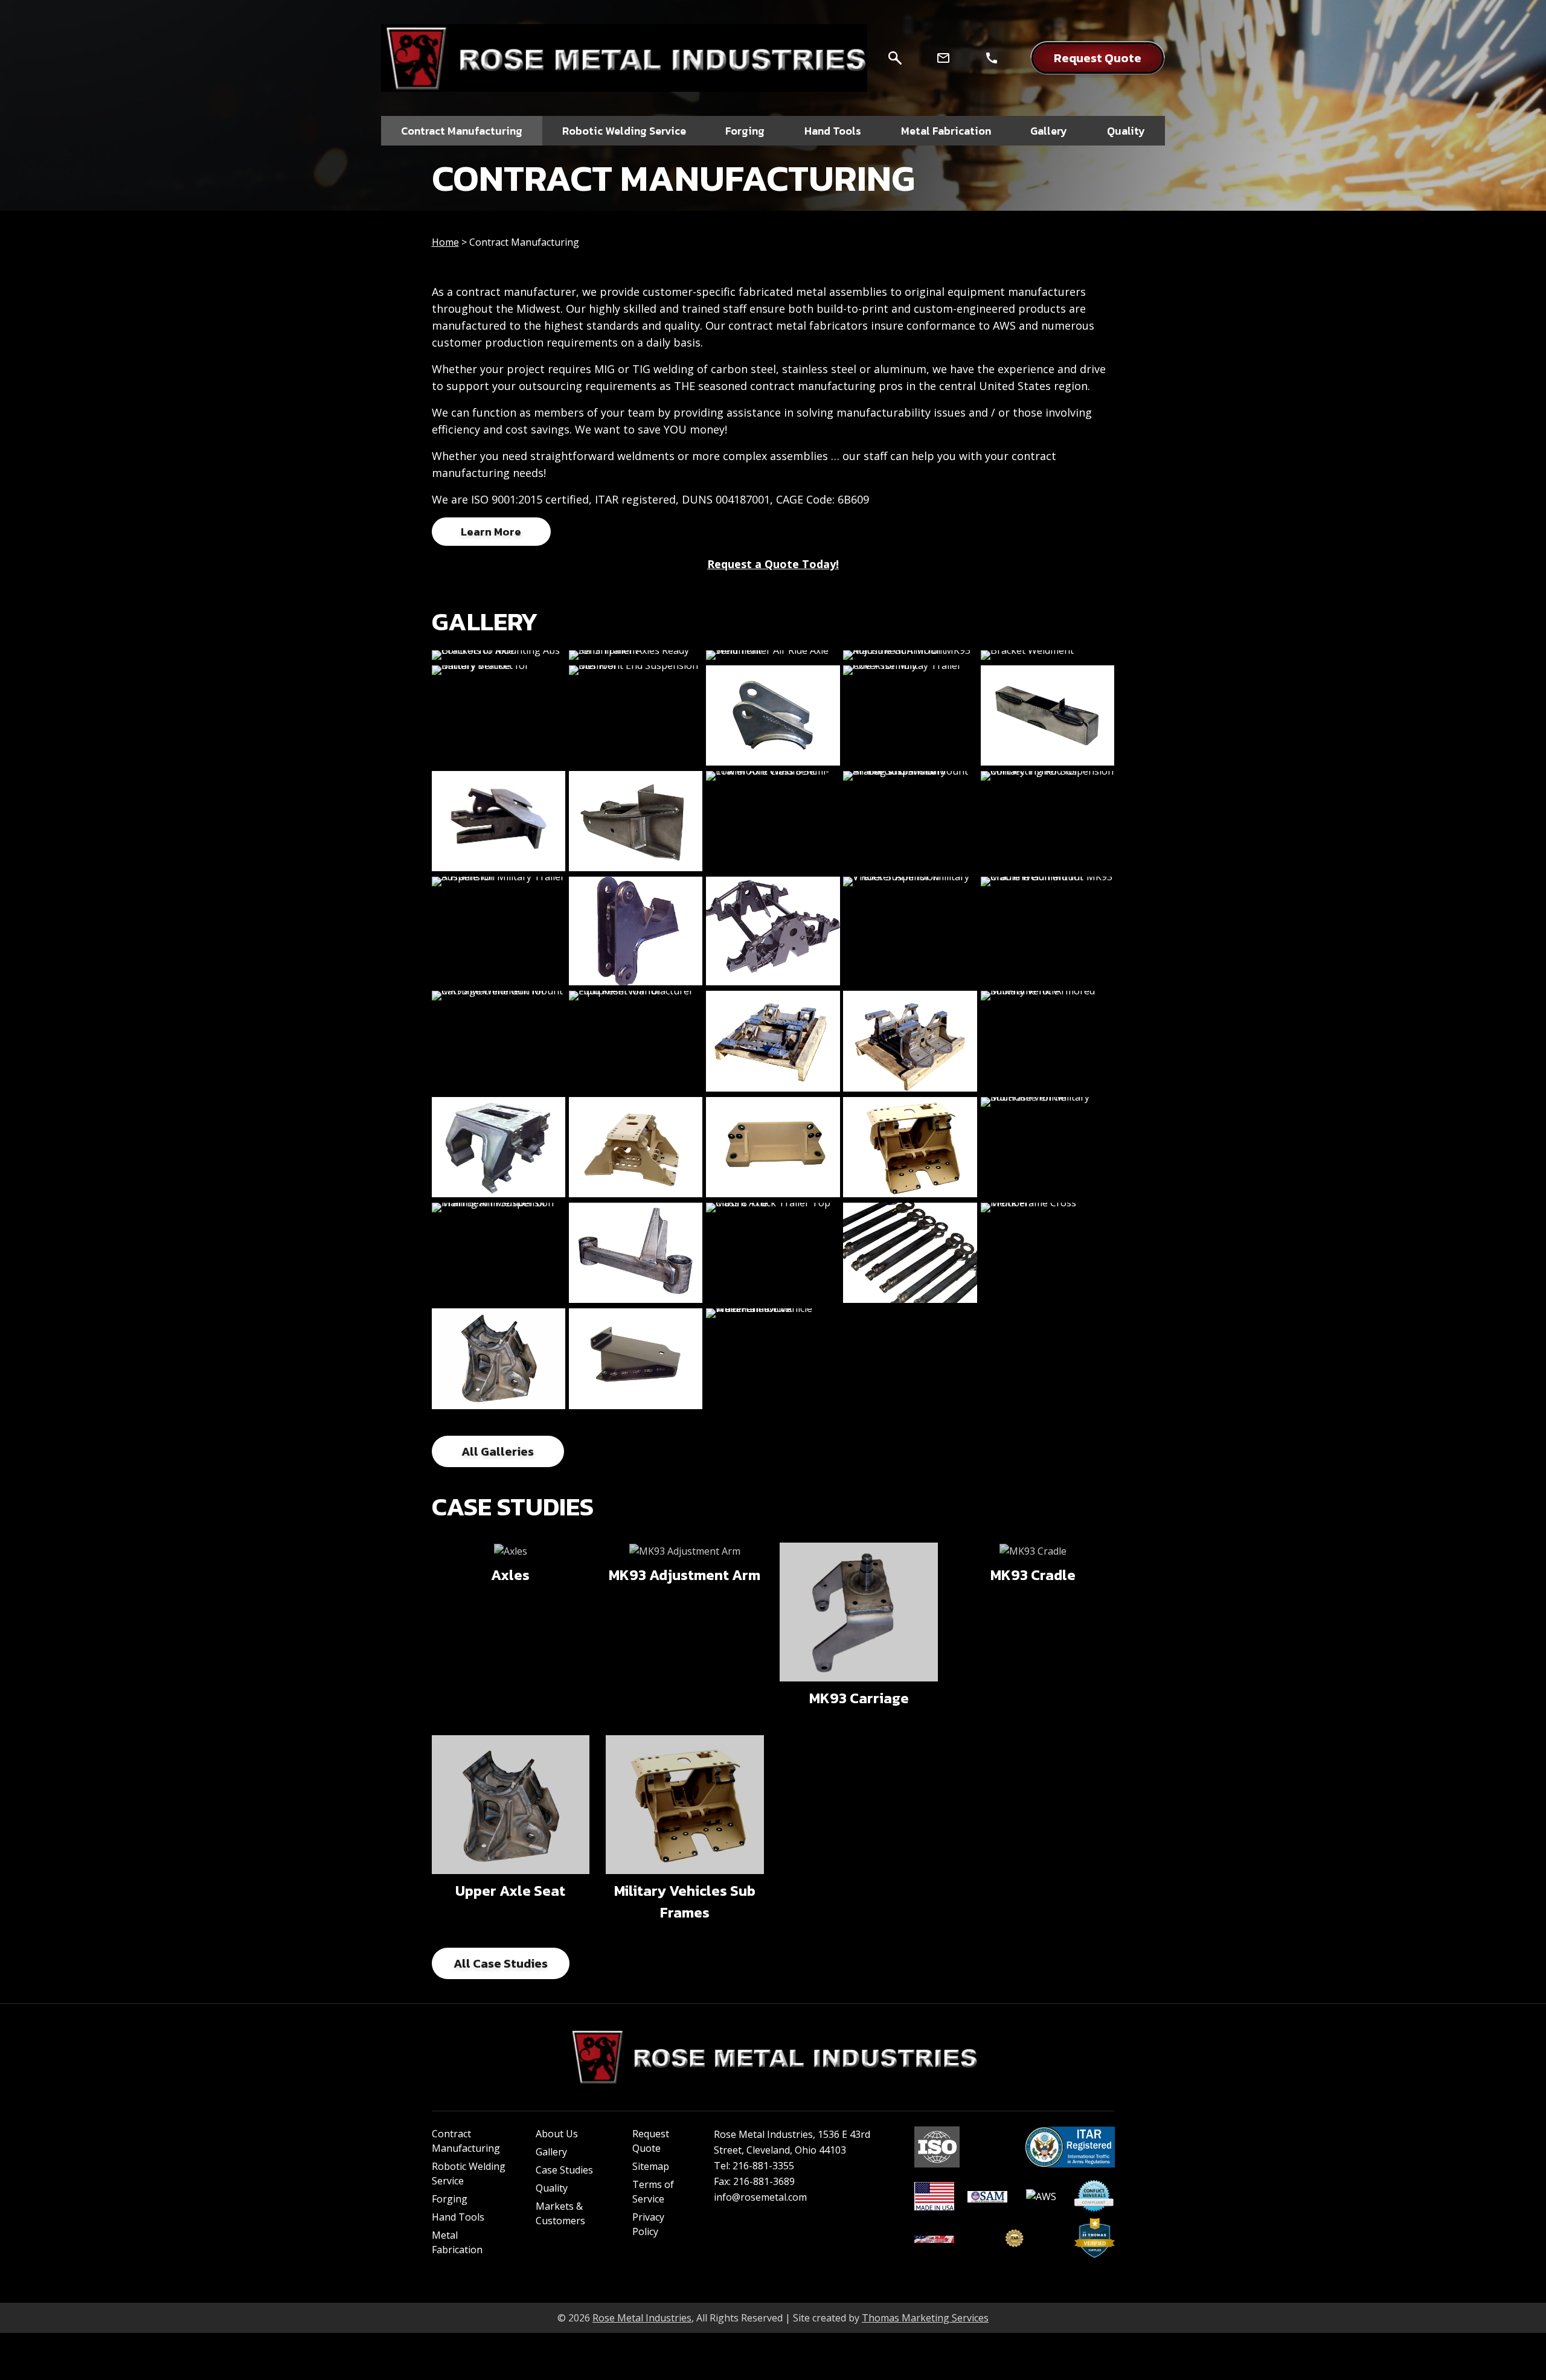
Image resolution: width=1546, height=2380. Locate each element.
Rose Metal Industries (642, 2318)
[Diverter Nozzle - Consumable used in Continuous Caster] (1048, 715)
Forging (450, 2199)
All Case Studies (501, 1963)
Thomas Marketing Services (925, 2318)
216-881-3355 (763, 2166)
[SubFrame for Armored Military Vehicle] (1048, 1041)
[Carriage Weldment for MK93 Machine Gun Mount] (499, 1041)
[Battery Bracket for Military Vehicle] (499, 715)
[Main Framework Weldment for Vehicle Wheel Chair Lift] (773, 1358)
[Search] (895, 58)
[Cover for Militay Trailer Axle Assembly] (910, 715)
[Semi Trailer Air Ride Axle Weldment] (773, 655)
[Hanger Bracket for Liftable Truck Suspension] (636, 821)
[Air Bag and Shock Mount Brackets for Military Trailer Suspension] (910, 821)
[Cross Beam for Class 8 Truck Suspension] (636, 1253)
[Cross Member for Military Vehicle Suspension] (773, 1147)
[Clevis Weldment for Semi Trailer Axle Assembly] (773, 715)
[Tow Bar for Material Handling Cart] (910, 1253)
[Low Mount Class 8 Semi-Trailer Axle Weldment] (773, 821)
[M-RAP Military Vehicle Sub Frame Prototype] (499, 1147)
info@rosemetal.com (760, 2197)
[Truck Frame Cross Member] (1048, 1253)
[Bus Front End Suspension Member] (636, 715)
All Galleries (498, 1451)
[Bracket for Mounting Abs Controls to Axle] (499, 655)
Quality (552, 2188)
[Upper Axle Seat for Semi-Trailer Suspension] (499, 1358)
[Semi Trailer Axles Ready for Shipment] (636, 655)
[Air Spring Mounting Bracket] (636, 1358)
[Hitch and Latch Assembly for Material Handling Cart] (499, 821)
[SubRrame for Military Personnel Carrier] (910, 1041)
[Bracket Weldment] (1048, 655)
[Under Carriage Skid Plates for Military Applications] (773, 1041)
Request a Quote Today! (773, 564)
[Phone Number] (992, 58)
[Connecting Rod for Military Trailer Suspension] (1048, 821)
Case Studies (564, 2170)
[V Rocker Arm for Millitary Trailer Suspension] (910, 931)
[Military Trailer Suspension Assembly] (773, 931)
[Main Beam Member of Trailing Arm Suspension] (499, 1253)
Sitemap (651, 2166)
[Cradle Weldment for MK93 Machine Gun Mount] (1048, 931)
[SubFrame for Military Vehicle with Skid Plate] (636, 1147)
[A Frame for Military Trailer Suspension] (499, 931)
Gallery (551, 2152)
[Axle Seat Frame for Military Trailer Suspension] (636, 931)
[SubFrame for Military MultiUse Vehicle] (1048, 1147)
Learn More (491, 532)
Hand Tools (458, 2217)
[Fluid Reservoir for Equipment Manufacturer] (636, 1041)
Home (445, 242)
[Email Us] (943, 58)
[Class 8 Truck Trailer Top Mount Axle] (773, 1253)
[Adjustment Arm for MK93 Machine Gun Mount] (910, 655)
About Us (557, 2134)
